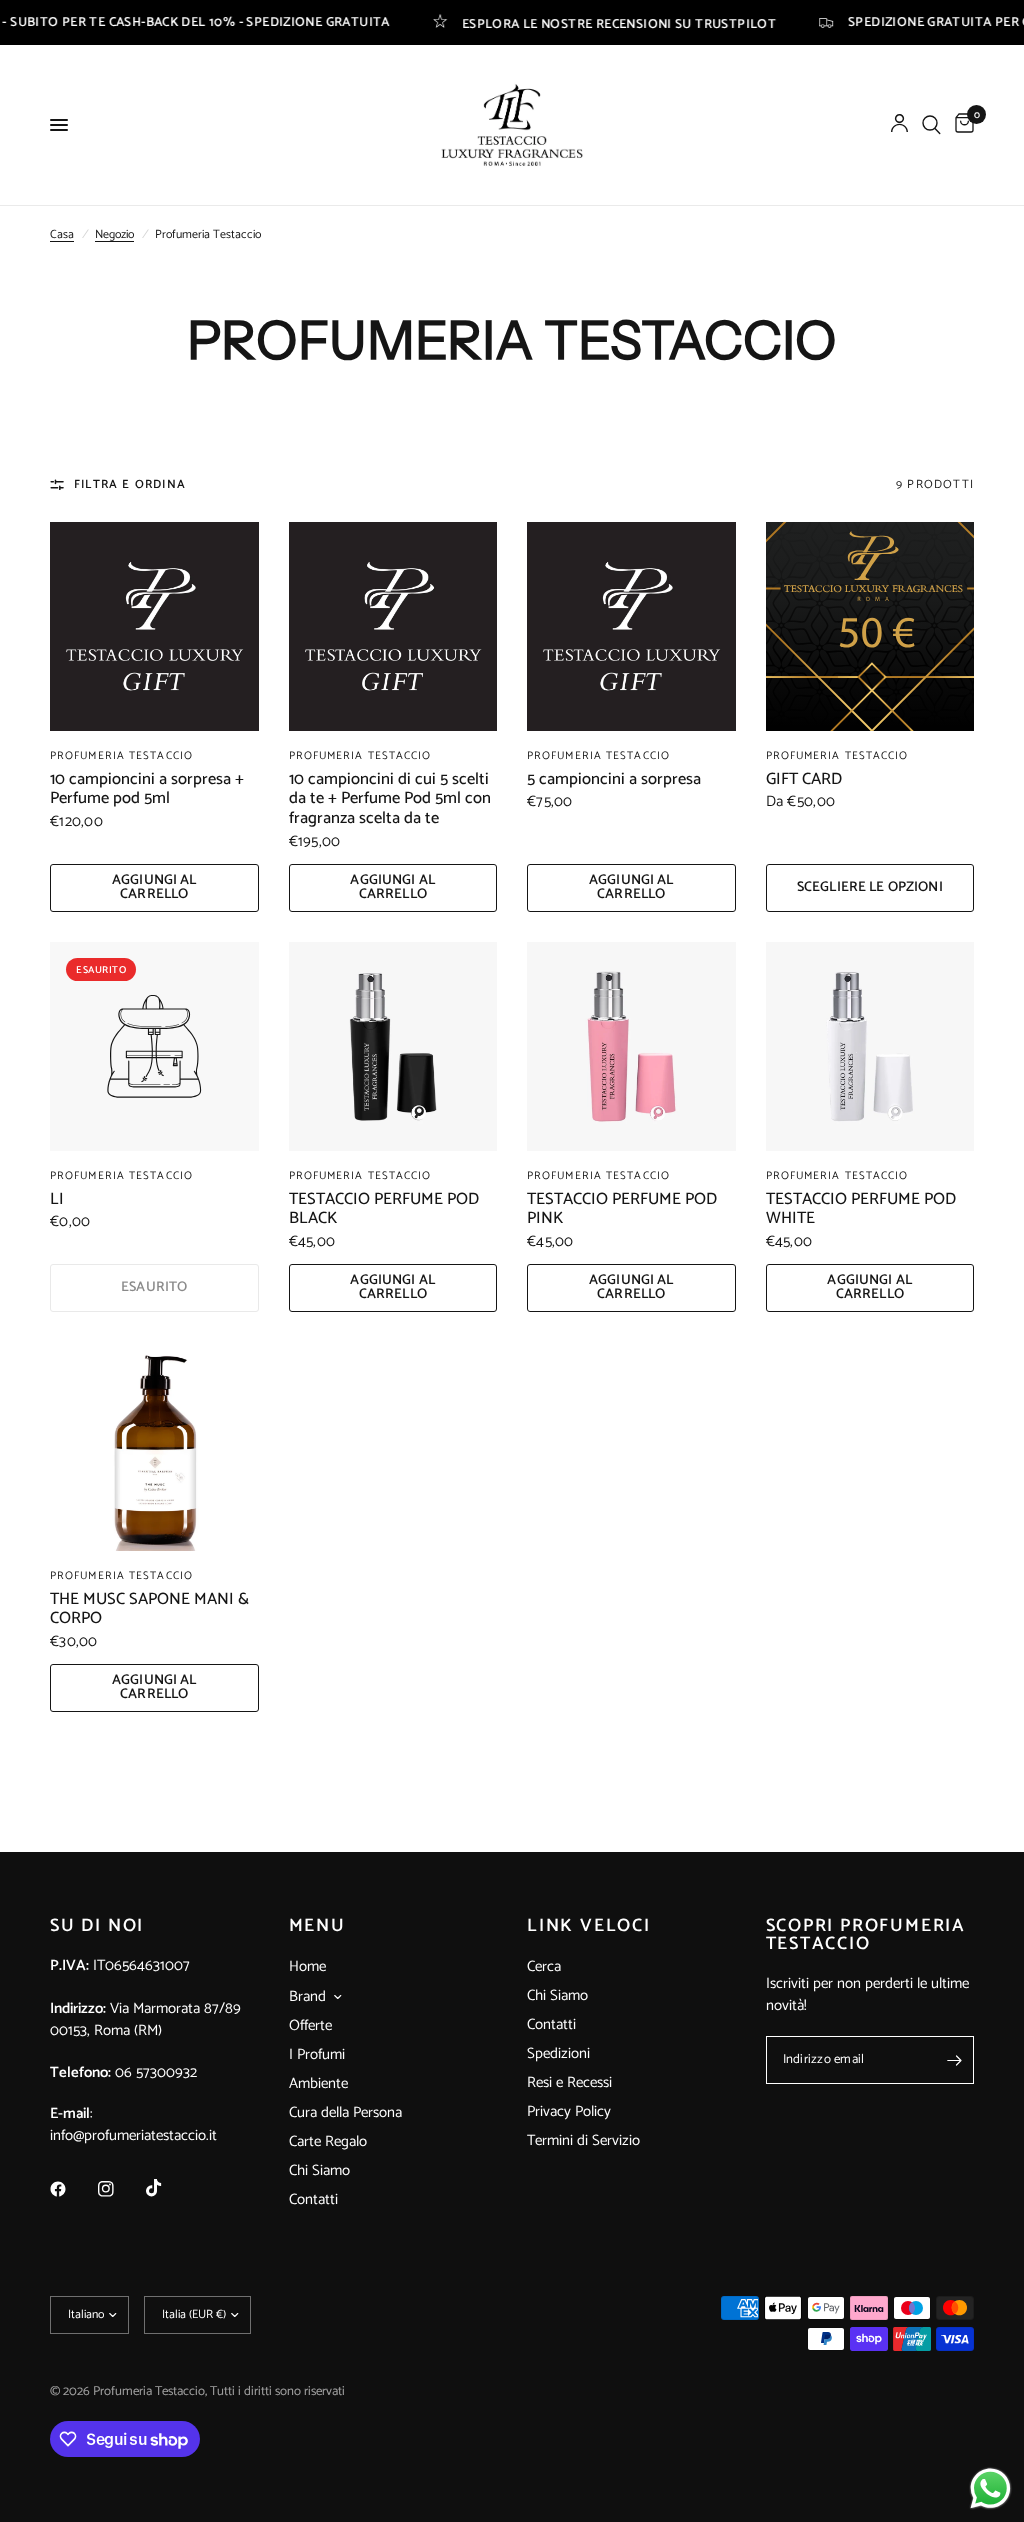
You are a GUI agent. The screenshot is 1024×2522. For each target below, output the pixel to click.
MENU (317, 1926)
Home (307, 1966)
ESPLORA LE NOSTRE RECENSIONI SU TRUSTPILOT (554, 22)
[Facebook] (72, 2189)
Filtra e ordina (130, 484)
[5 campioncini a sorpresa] (631, 626)
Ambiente (318, 2083)
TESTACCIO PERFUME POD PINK (622, 1210)
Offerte (310, 2025)
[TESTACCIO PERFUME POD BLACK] (393, 1046)
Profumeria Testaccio (121, 756)
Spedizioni (558, 2053)
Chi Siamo (319, 2170)
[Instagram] (120, 2189)
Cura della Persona (345, 2112)
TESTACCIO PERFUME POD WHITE (861, 1210)
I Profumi (317, 2054)
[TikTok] (168, 2188)
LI (57, 1200)
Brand (307, 1997)
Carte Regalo (328, 2141)
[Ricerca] (931, 125)
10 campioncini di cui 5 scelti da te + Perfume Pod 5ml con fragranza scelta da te (390, 799)
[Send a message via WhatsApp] (990, 2488)
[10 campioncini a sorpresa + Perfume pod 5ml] (154, 626)
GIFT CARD (804, 780)
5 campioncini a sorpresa (614, 780)
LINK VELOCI (589, 1926)
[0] (961, 125)
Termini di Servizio (583, 2140)
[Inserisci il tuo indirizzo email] (954, 2060)
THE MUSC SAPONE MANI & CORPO (149, 1610)
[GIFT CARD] (870, 626)
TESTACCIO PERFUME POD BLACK (384, 1210)
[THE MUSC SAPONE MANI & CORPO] (154, 1446)
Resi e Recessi (569, 2082)
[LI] (154, 1046)
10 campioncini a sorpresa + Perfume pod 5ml (147, 790)
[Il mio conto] (899, 125)
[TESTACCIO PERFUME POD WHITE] (870, 1046)
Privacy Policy (569, 2111)
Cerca (544, 1966)
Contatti (313, 2199)
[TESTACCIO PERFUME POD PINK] (631, 1046)
